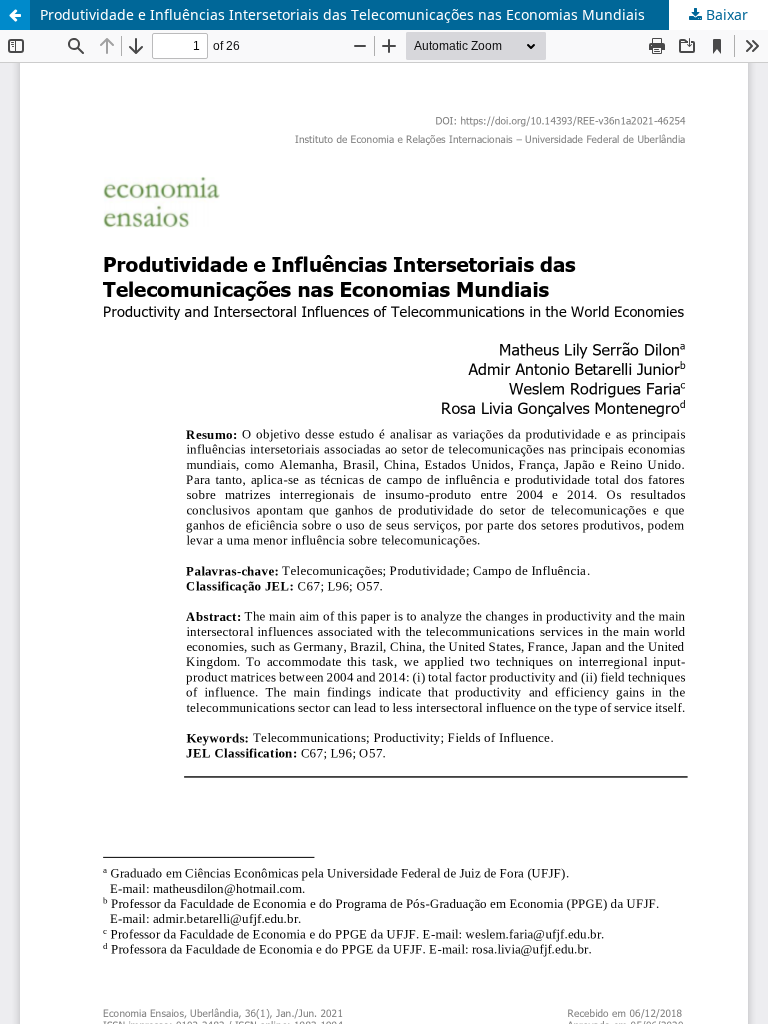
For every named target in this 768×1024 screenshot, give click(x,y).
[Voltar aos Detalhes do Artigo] (15, 15)
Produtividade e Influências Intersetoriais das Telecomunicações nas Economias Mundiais (342, 14)
